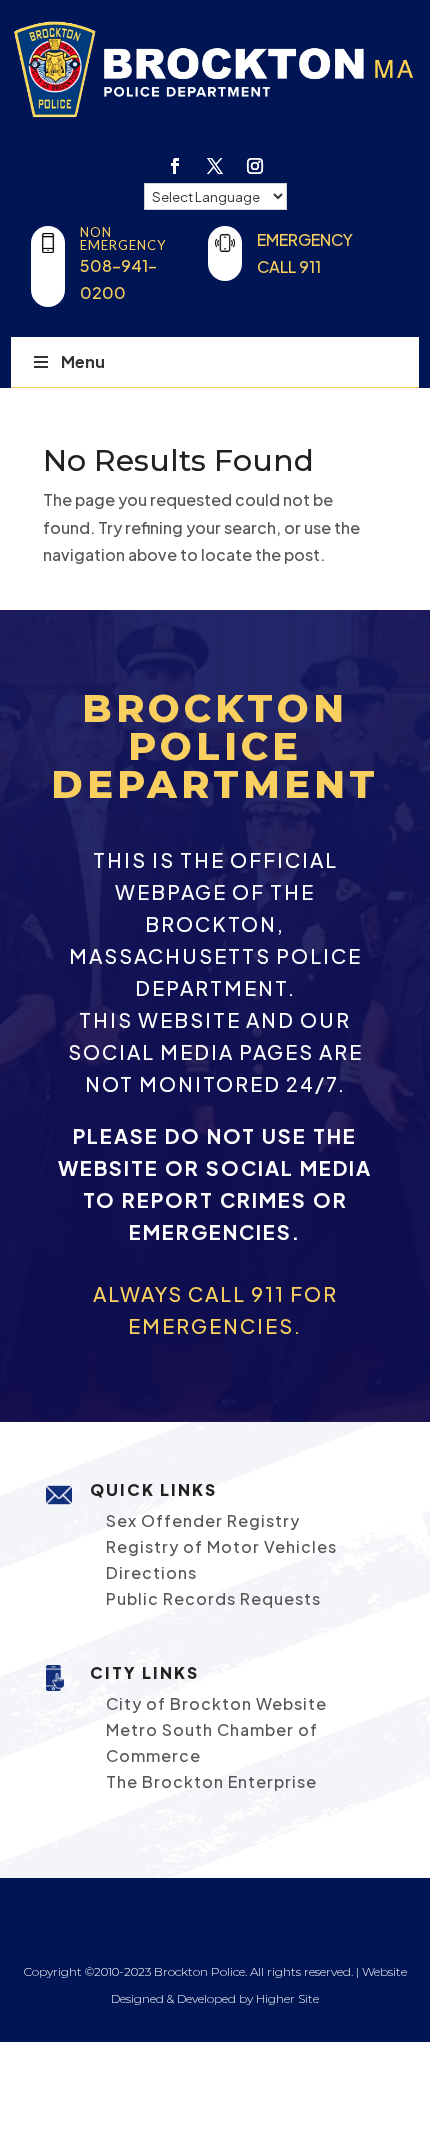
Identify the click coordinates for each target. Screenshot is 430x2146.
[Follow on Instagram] (255, 166)
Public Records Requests (213, 1598)
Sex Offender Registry (203, 1520)
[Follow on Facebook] (175, 166)
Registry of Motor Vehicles (221, 1546)
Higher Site (287, 1998)
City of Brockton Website (216, 1703)
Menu (83, 361)
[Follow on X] (215, 166)
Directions (151, 1572)
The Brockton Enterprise (211, 1781)
